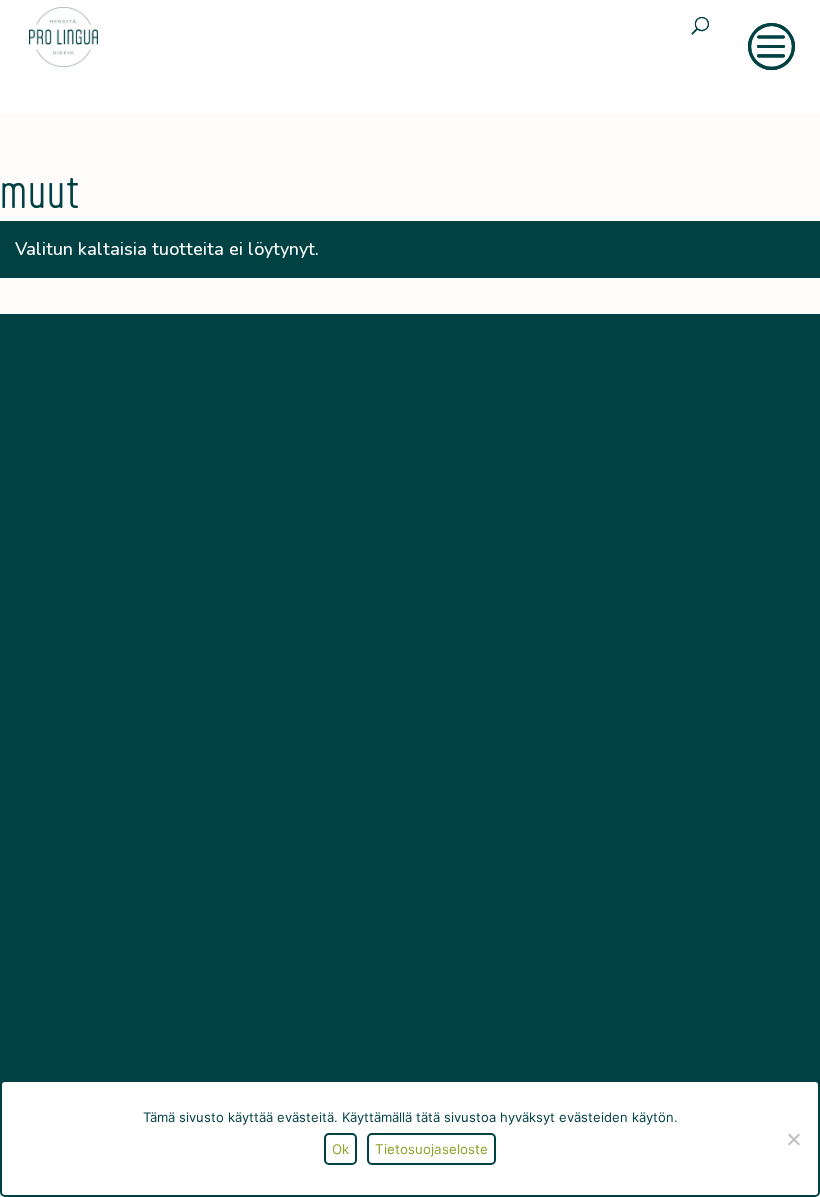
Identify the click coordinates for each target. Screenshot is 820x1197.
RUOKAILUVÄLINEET (554, 520)
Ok (340, 1149)
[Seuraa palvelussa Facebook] (96, 777)
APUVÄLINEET (534, 487)
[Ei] (793, 1139)
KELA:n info (118, 1014)
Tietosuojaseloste (431, 1149)
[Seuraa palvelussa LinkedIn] (180, 777)
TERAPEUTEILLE (540, 586)
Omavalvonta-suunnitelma (164, 1047)
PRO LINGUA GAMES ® (563, 553)
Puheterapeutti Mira (144, 981)
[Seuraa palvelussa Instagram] (138, 777)
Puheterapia (120, 948)
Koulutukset (120, 915)
